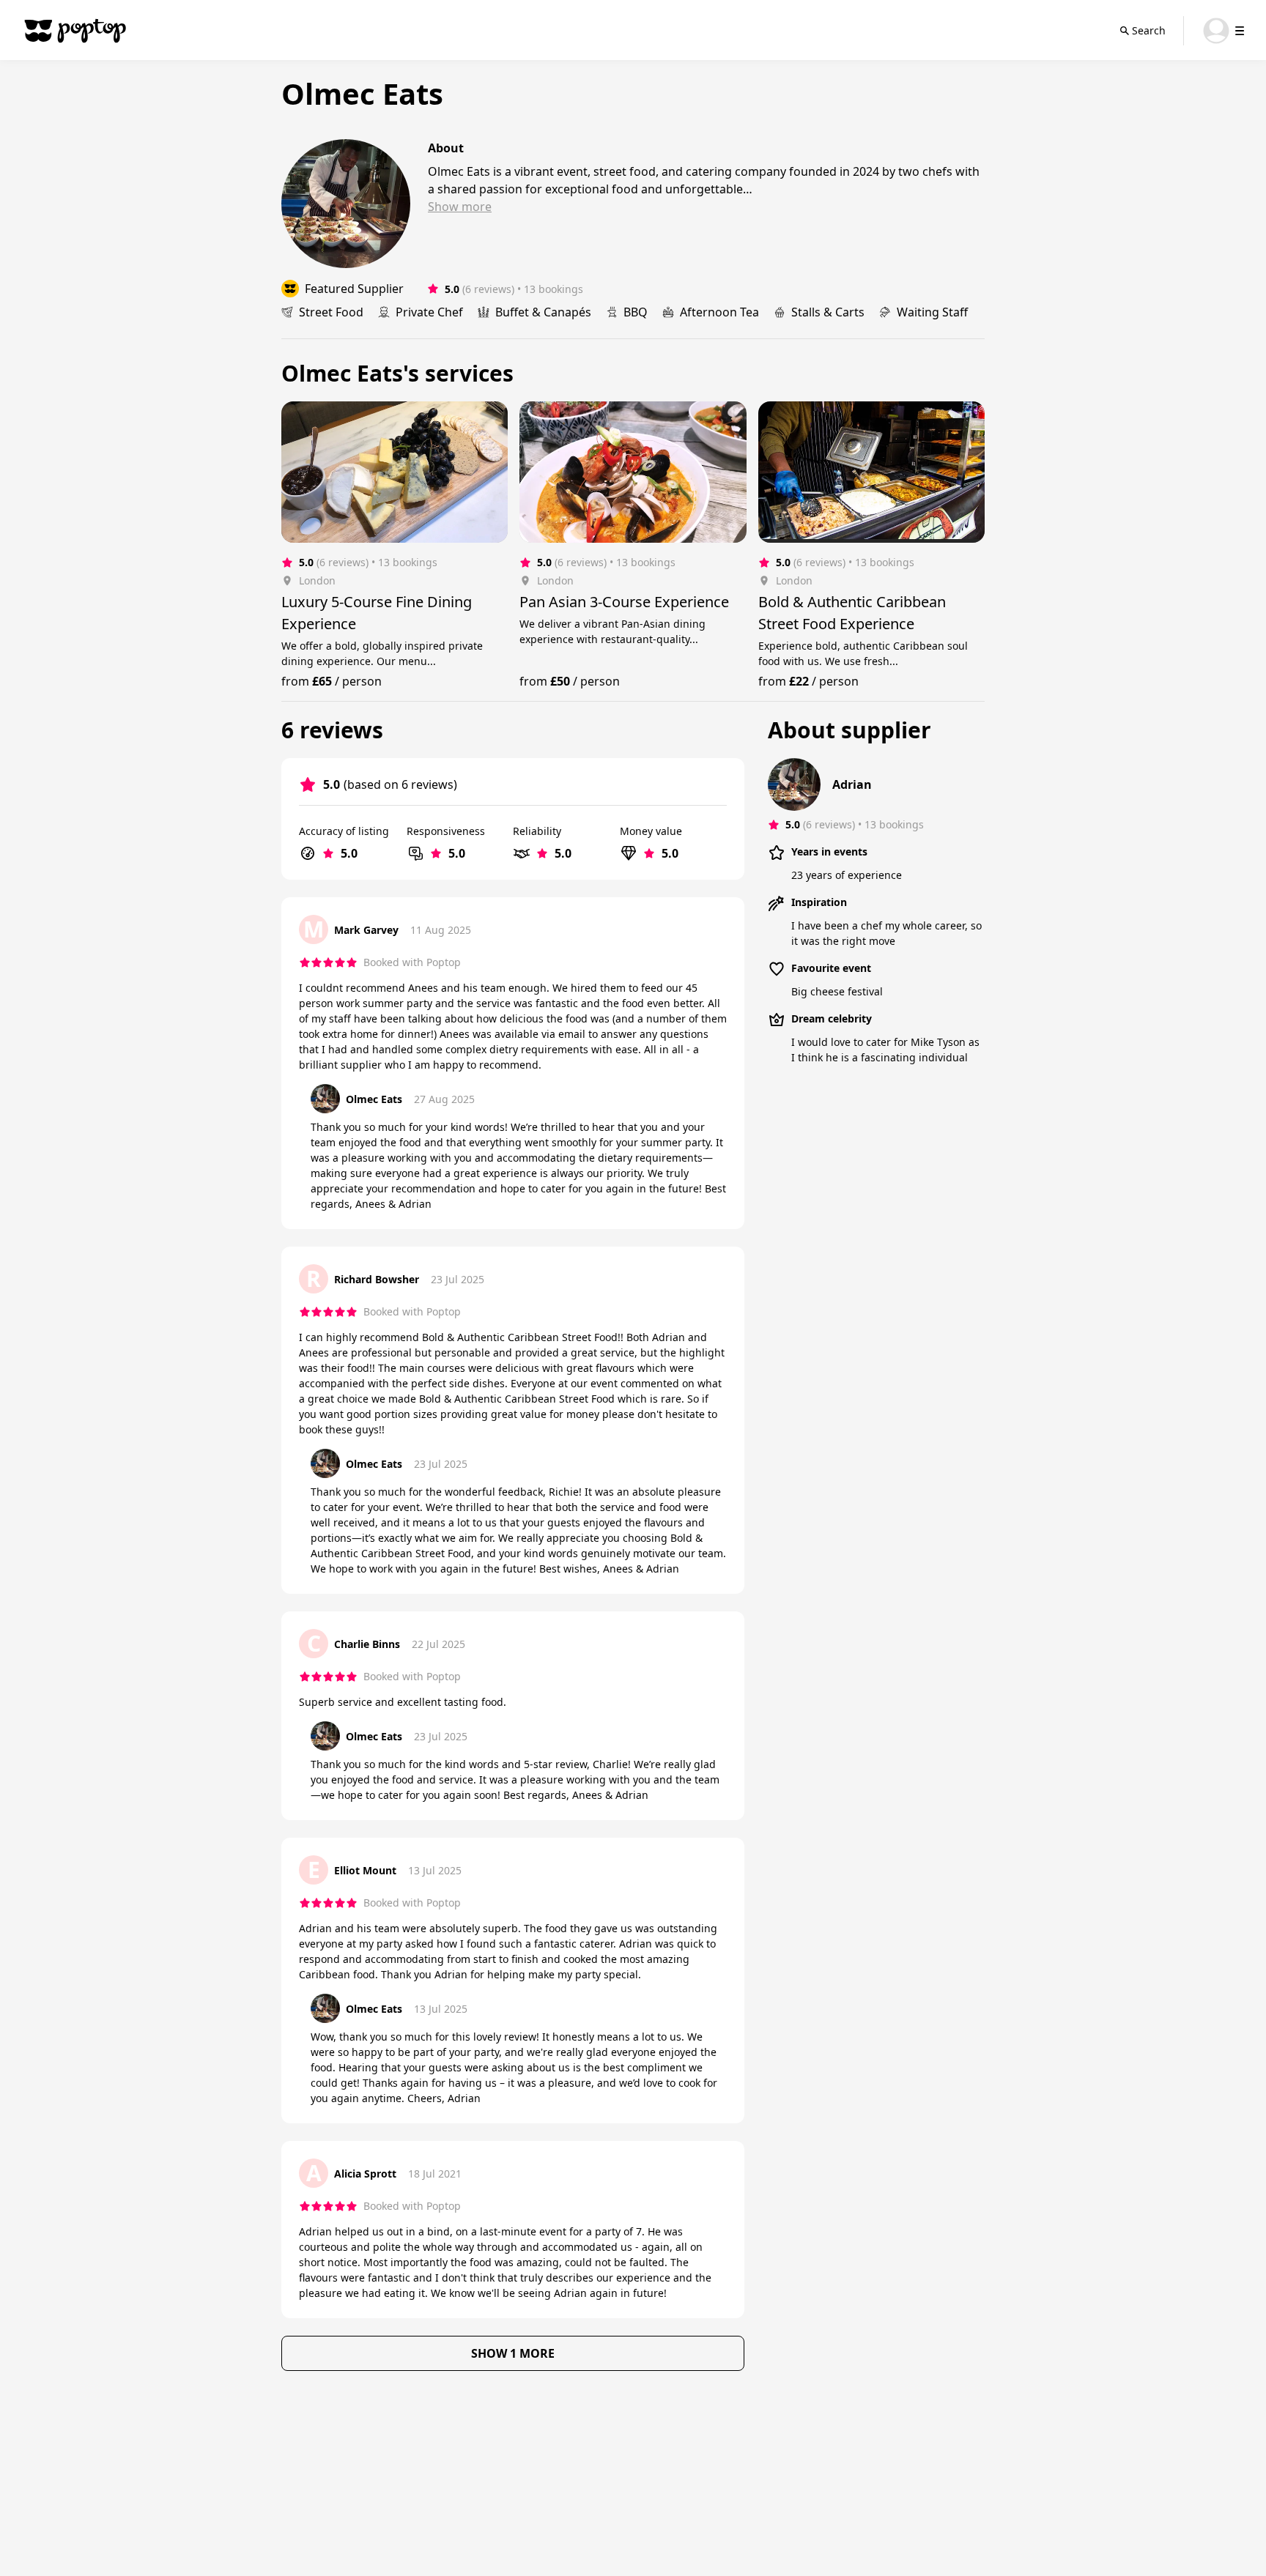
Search (1149, 30)
